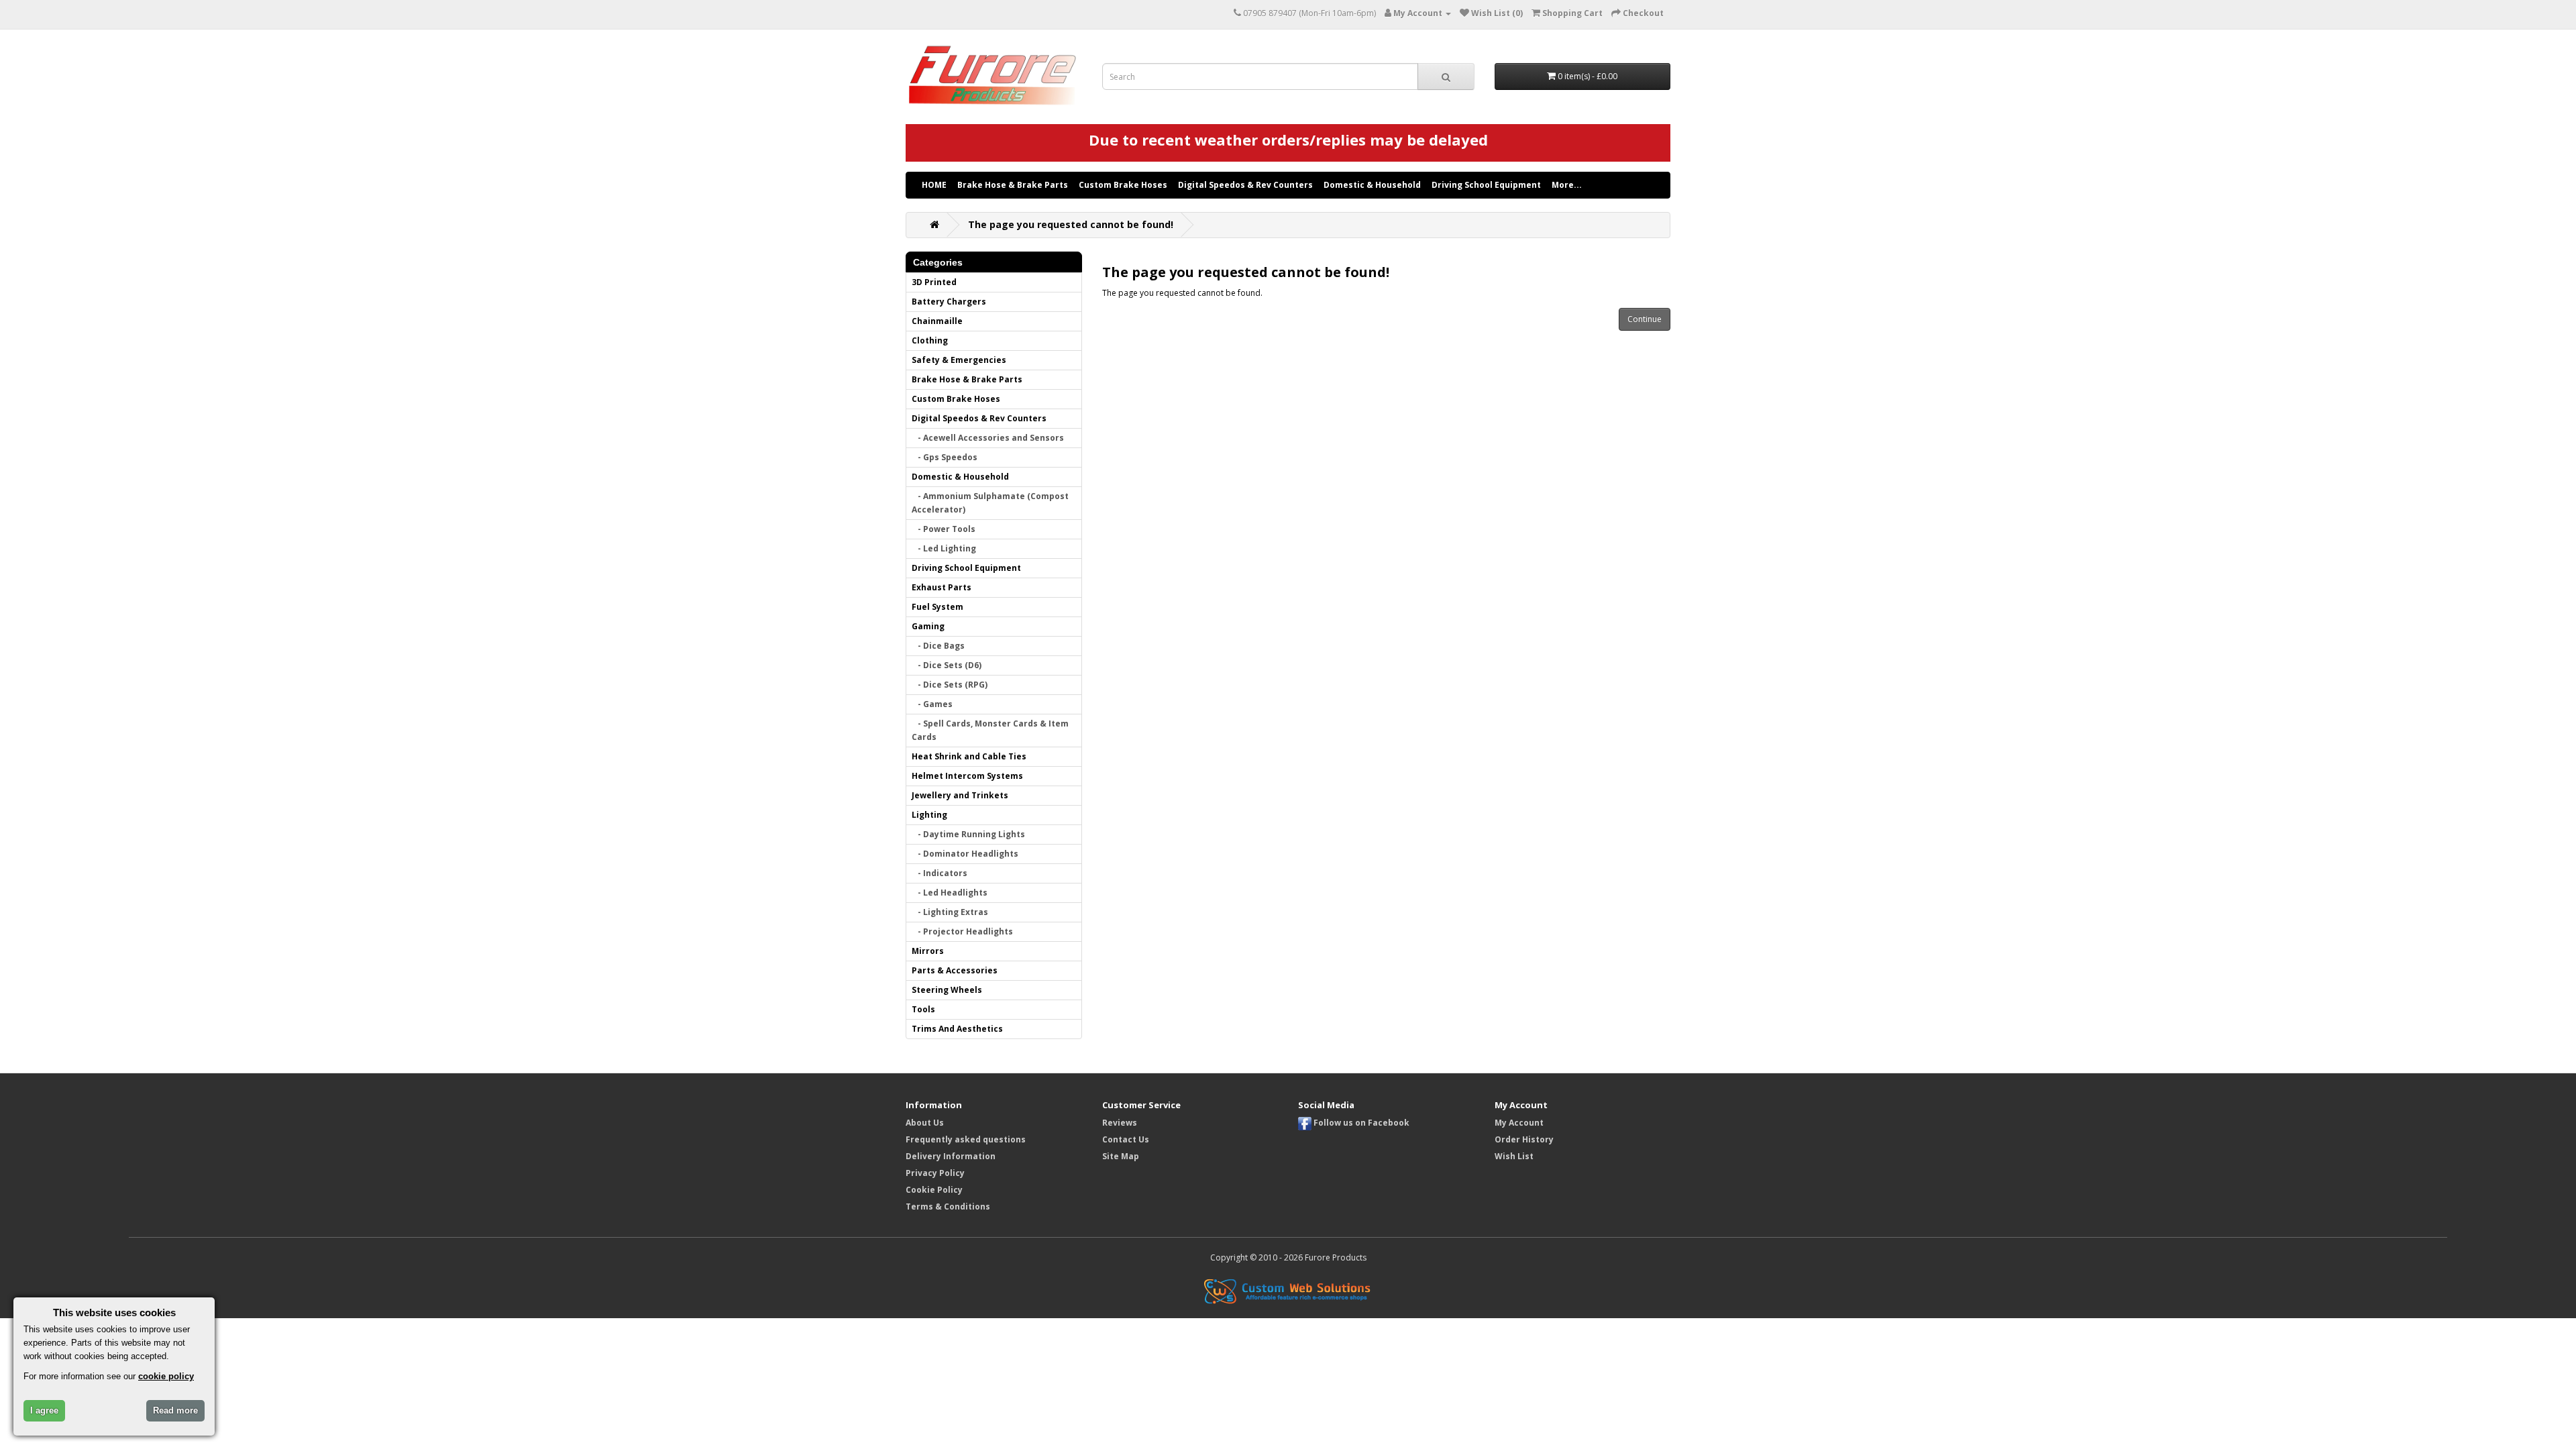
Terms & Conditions (948, 1206)
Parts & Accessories (955, 970)
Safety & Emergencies (959, 360)
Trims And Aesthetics (957, 1029)
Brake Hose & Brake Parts (1013, 185)
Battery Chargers (949, 302)
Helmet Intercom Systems (967, 776)
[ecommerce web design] (1288, 1290)
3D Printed (934, 282)
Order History (1524, 1139)
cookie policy (166, 1376)
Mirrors (928, 951)
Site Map (1121, 1156)
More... (1567, 185)
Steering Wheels (947, 990)
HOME (934, 185)
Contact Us (1126, 1139)
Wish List (1514, 1156)
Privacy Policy (935, 1173)
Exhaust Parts (942, 587)
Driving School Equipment (1486, 185)
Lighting (929, 815)
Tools (923, 1009)
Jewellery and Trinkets (960, 795)
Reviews (1120, 1123)
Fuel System (937, 607)
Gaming (928, 626)
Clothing (930, 340)
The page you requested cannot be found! (1071, 224)
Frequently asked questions (966, 1139)
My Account (1519, 1123)
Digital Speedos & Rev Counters (1245, 185)
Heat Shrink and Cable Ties (969, 756)
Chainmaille (937, 321)
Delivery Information (951, 1156)
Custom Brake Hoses (1123, 185)
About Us (925, 1123)
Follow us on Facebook (1360, 1123)
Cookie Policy (934, 1190)
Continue (1645, 319)
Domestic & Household (1372, 185)
